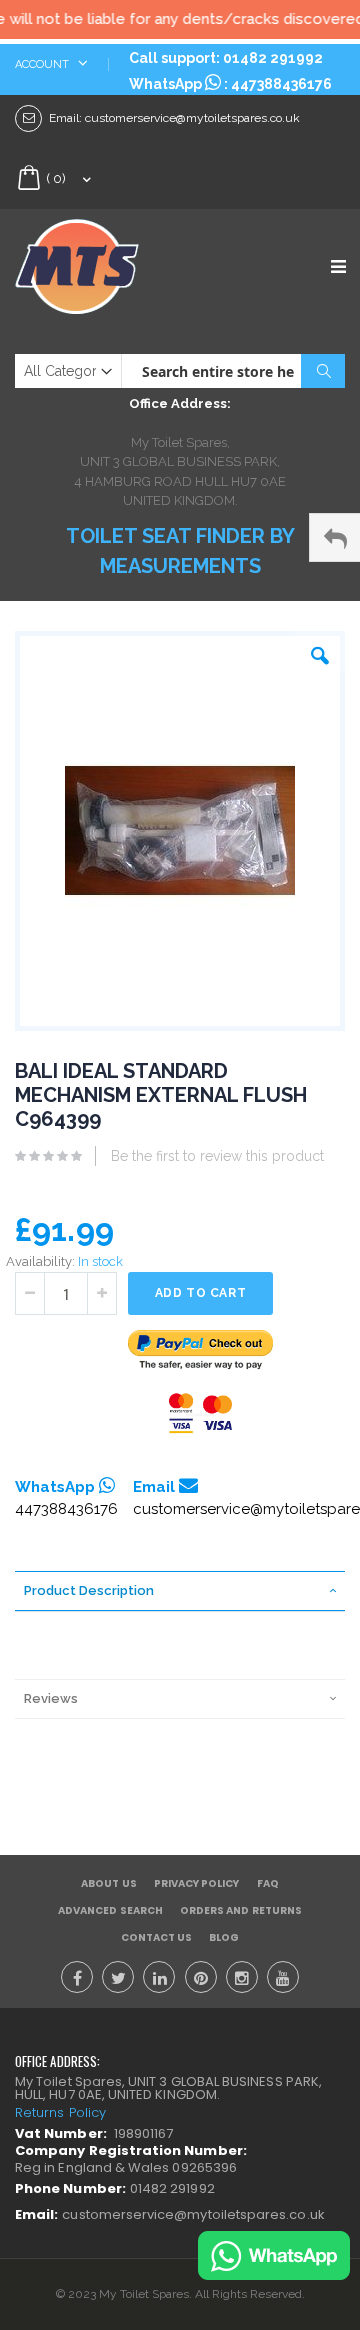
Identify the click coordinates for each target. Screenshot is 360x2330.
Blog (224, 1937)
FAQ (268, 1883)
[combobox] (233, 371)
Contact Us (157, 1937)
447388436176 (281, 84)
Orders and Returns (241, 1910)
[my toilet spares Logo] (97, 266)
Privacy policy (197, 1883)
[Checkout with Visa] (201, 1413)
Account (43, 64)
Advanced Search (110, 1910)
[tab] (180, 1591)
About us (108, 1883)
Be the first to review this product (217, 1156)
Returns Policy (60, 2112)
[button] (320, 651)
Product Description (89, 1590)
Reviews (51, 1698)
